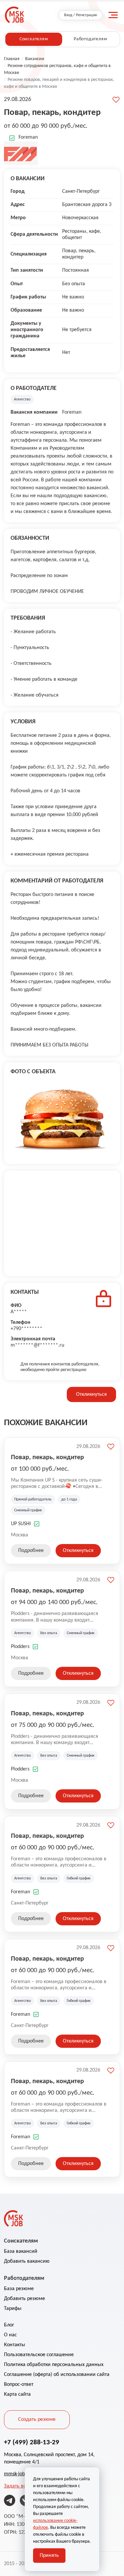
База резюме (19, 2289)
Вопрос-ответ (19, 2385)
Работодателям (90, 39)
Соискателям (34, 39)
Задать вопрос (20, 2486)
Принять (49, 2556)
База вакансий (21, 2251)
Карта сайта (17, 2394)
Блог (9, 2325)
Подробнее (31, 1551)
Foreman (28, 137)
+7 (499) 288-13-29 (32, 2442)
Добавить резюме (24, 2299)
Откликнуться (91, 1394)
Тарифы (13, 2309)
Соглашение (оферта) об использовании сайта (57, 2375)
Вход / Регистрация (81, 15)
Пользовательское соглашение (39, 2355)
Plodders (20, 1647)
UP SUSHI (21, 1524)
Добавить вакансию (27, 2261)
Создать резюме (37, 2420)
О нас (10, 2335)
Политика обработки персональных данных (54, 2365)
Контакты (15, 2345)
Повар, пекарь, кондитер (47, 1458)
